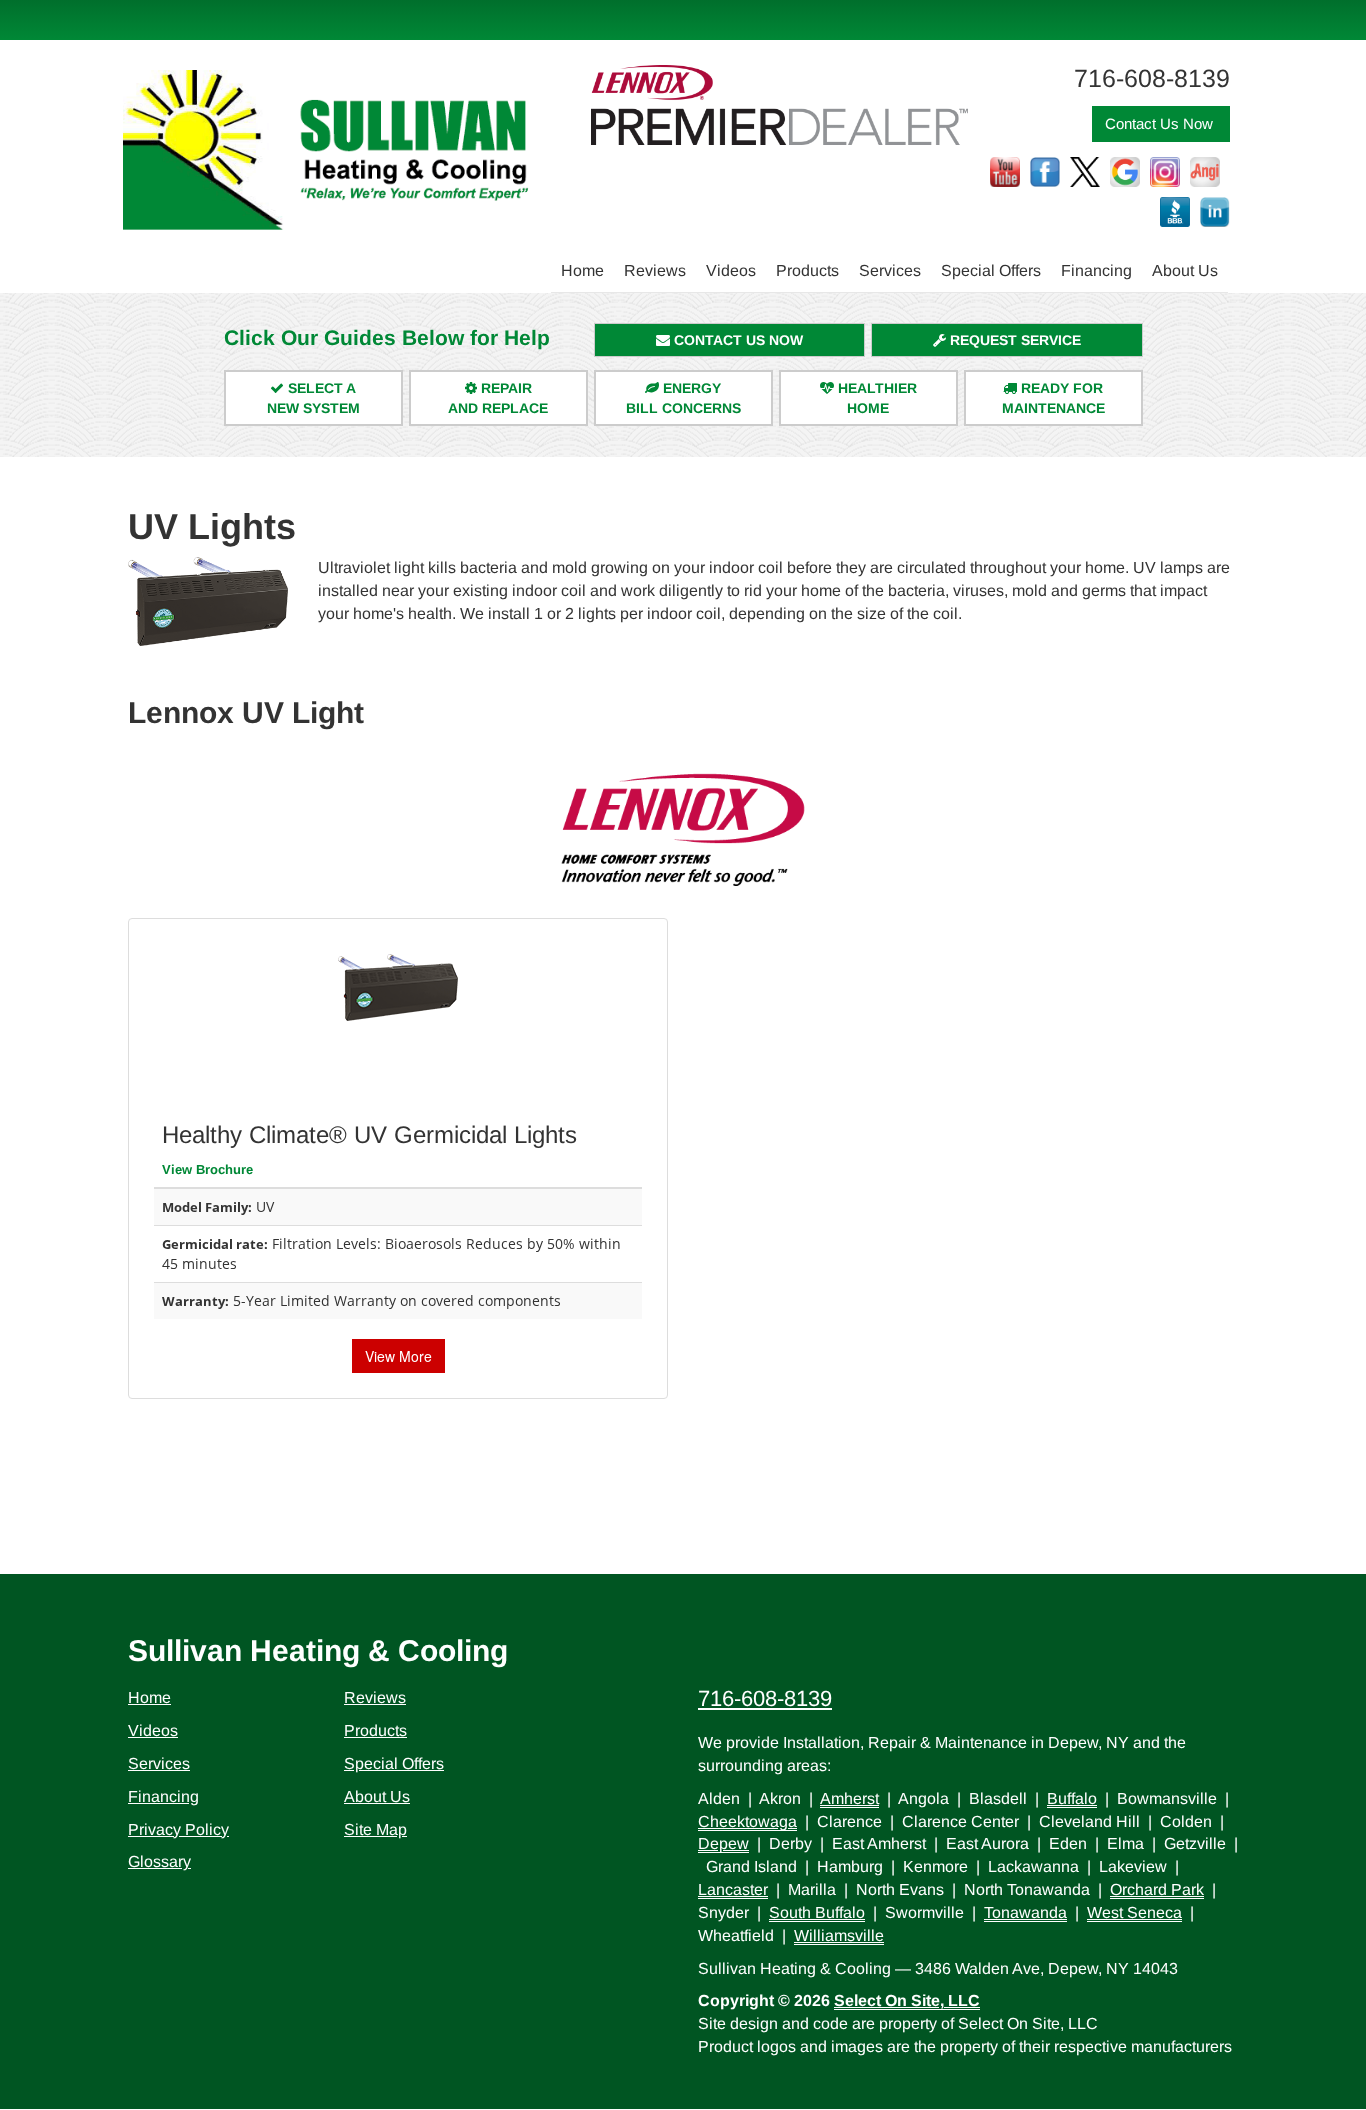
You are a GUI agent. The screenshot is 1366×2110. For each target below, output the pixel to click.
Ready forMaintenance (1053, 398)
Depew (723, 1843)
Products (807, 270)
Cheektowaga (747, 1821)
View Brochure (207, 1169)
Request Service (1013, 340)
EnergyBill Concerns (683, 398)
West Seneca (1134, 1912)
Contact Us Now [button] (1161, 123)
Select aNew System (313, 398)
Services (890, 270)
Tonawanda (1025, 1912)
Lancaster (733, 1889)
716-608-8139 (765, 1698)
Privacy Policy (178, 1829)
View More (398, 1356)
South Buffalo (817, 1912)
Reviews (655, 270)
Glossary (159, 1861)
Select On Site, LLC (907, 2000)
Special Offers (991, 270)
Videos (731, 270)
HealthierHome (875, 398)
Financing (1096, 270)
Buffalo (1072, 1798)
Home (582, 270)
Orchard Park (1157, 1889)
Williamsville (839, 1935)
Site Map (375, 1829)
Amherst (849, 1798)
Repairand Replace (498, 398)
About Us (1185, 270)
